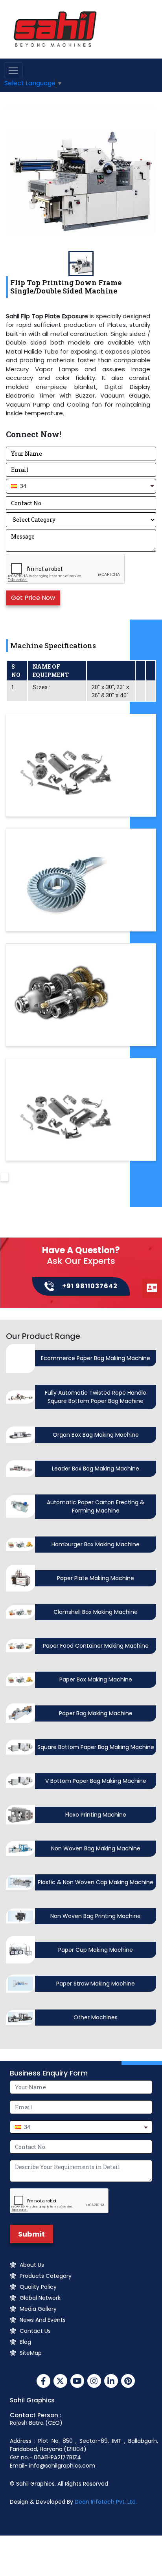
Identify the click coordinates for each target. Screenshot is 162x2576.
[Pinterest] (128, 2382)
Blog (25, 2342)
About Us (32, 2265)
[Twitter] (60, 2382)
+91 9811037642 (90, 1286)
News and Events (43, 2320)
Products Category (46, 2276)
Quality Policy (38, 2287)
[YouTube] (77, 2382)
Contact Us (35, 2331)
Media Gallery (38, 2309)
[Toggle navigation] (13, 70)
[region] (81, 365)
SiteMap (31, 2353)
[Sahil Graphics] (55, 29)
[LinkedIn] (111, 2382)
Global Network (40, 2298)
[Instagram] (94, 2382)
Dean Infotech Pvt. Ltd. (106, 2502)
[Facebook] (43, 2382)
